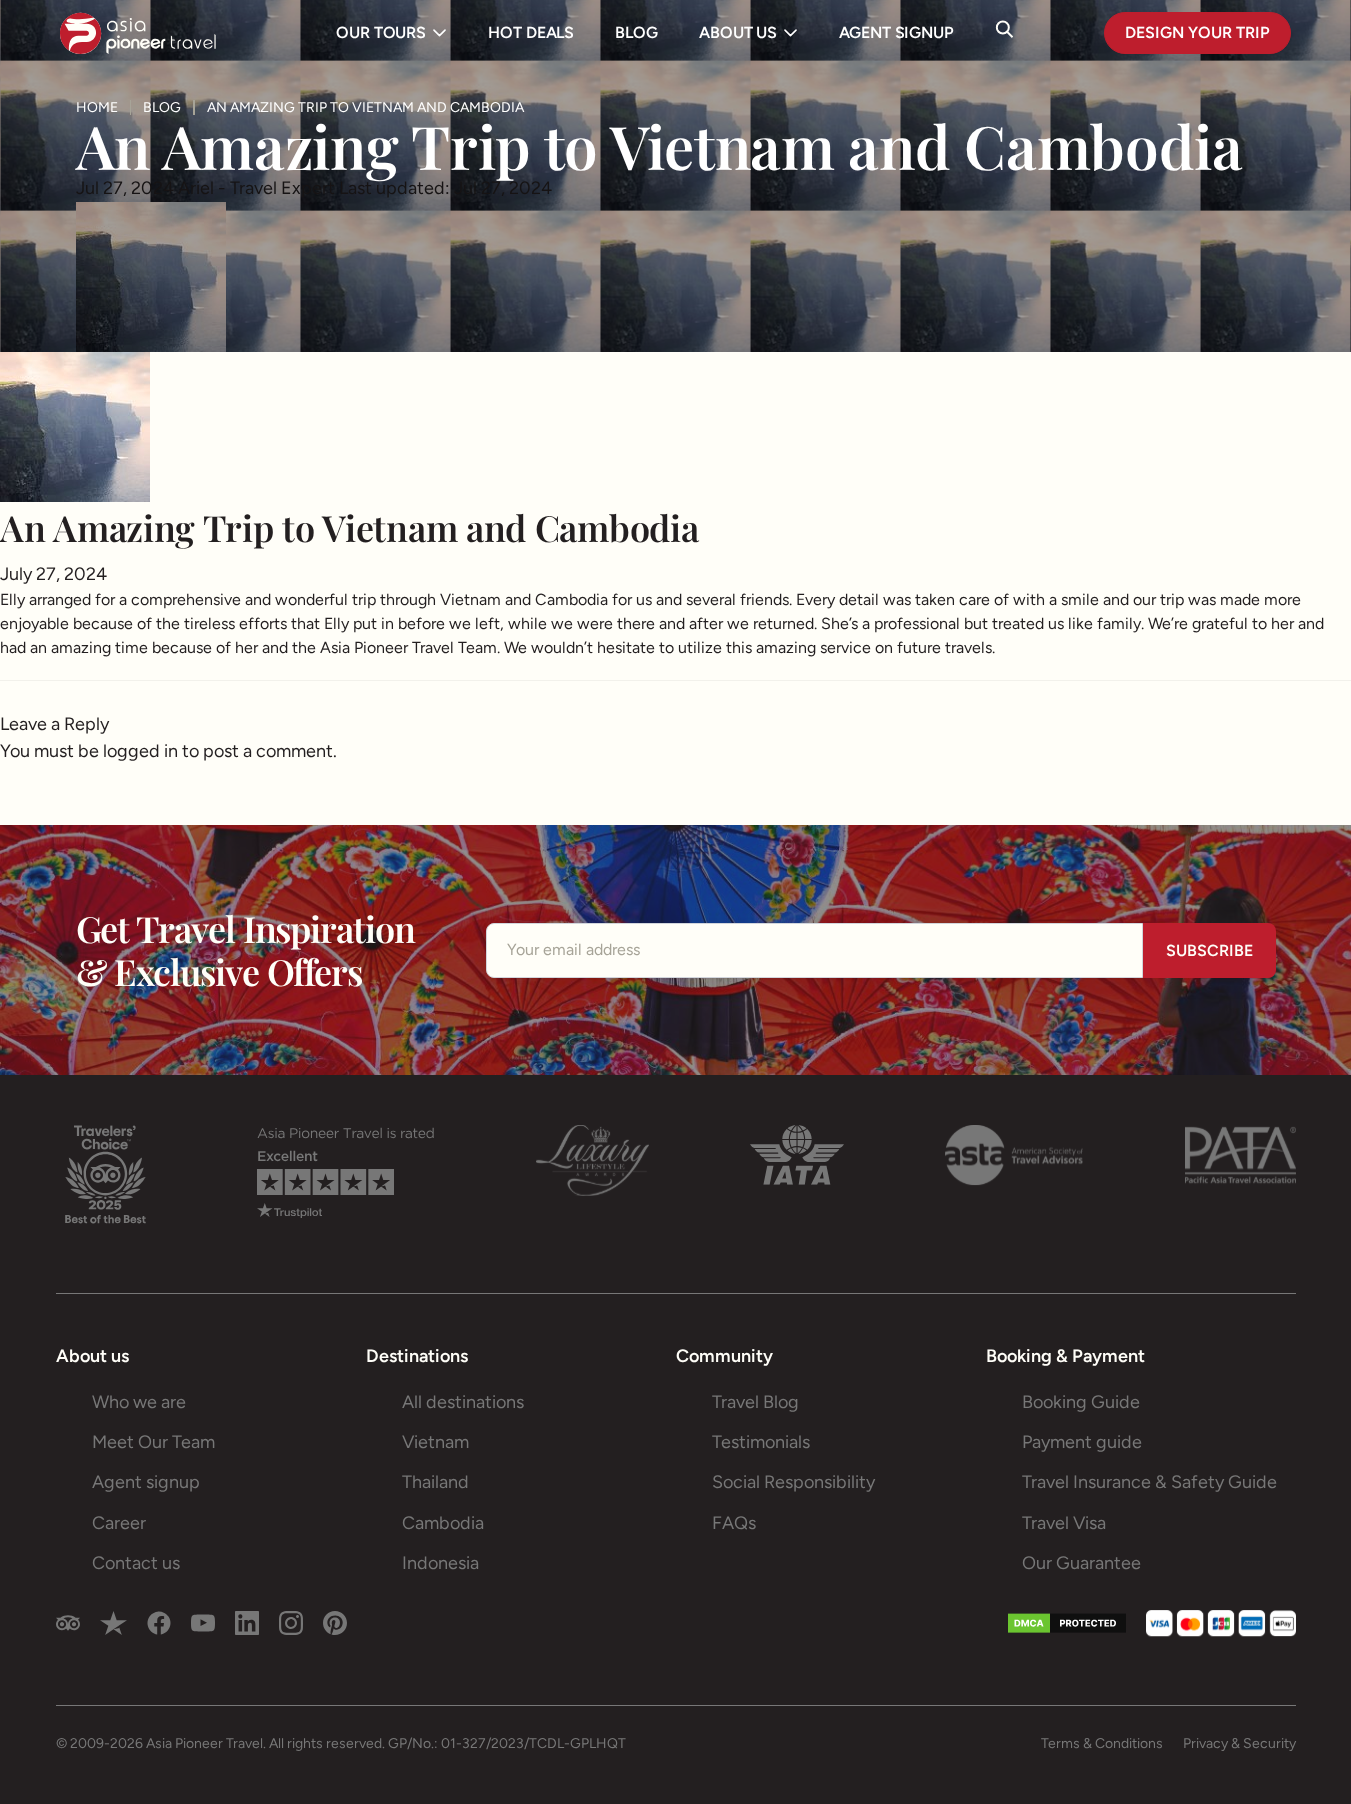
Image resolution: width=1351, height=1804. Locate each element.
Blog (162, 108)
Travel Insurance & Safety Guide (1149, 1482)
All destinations (463, 1402)
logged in (140, 751)
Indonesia (440, 1563)
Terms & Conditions (1102, 1743)
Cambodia (443, 1523)
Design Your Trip (1197, 32)
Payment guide (1082, 1442)
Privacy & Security (1239, 1743)
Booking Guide (1081, 1402)
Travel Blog (755, 1402)
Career (119, 1523)
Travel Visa (1064, 1523)
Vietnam (435, 1442)
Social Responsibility (793, 1482)
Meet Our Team (153, 1442)
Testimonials (761, 1442)
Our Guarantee (1081, 1563)
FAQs (734, 1523)
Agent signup (146, 1482)
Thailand (435, 1482)
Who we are (139, 1402)
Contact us (136, 1563)
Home (97, 108)
